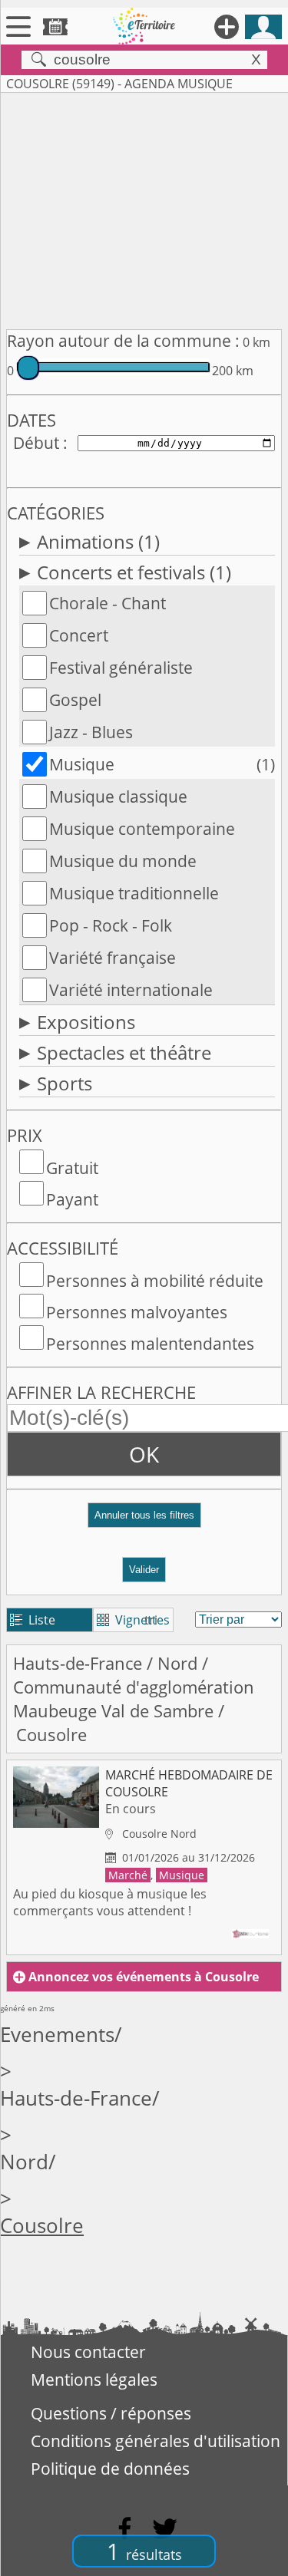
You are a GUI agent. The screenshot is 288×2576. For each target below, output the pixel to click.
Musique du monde (123, 861)
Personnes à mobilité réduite (155, 1281)
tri (151, 1620)
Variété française (113, 958)
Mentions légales (94, 2380)
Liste (33, 1620)
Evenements (57, 2035)
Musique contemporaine (142, 829)
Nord (177, 1663)
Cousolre (42, 2226)
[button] (144, 1521)
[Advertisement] (144, 208)
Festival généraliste (121, 668)
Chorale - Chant (108, 603)
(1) (266, 764)
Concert (79, 635)
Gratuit (72, 1168)
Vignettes (133, 1620)
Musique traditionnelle (134, 893)
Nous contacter (88, 2352)
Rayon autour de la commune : (123, 341)
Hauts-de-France (78, 1663)
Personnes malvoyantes (137, 1312)
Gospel (75, 700)
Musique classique (118, 797)
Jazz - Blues (91, 732)
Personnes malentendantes (150, 1344)
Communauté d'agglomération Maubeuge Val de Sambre (134, 1699)
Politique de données (110, 2469)
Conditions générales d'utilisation (156, 2441)
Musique (82, 764)
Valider (144, 1570)
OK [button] (144, 1454)
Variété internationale (131, 990)
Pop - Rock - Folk (111, 925)
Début (36, 443)
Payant (72, 1199)
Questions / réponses (111, 2413)
